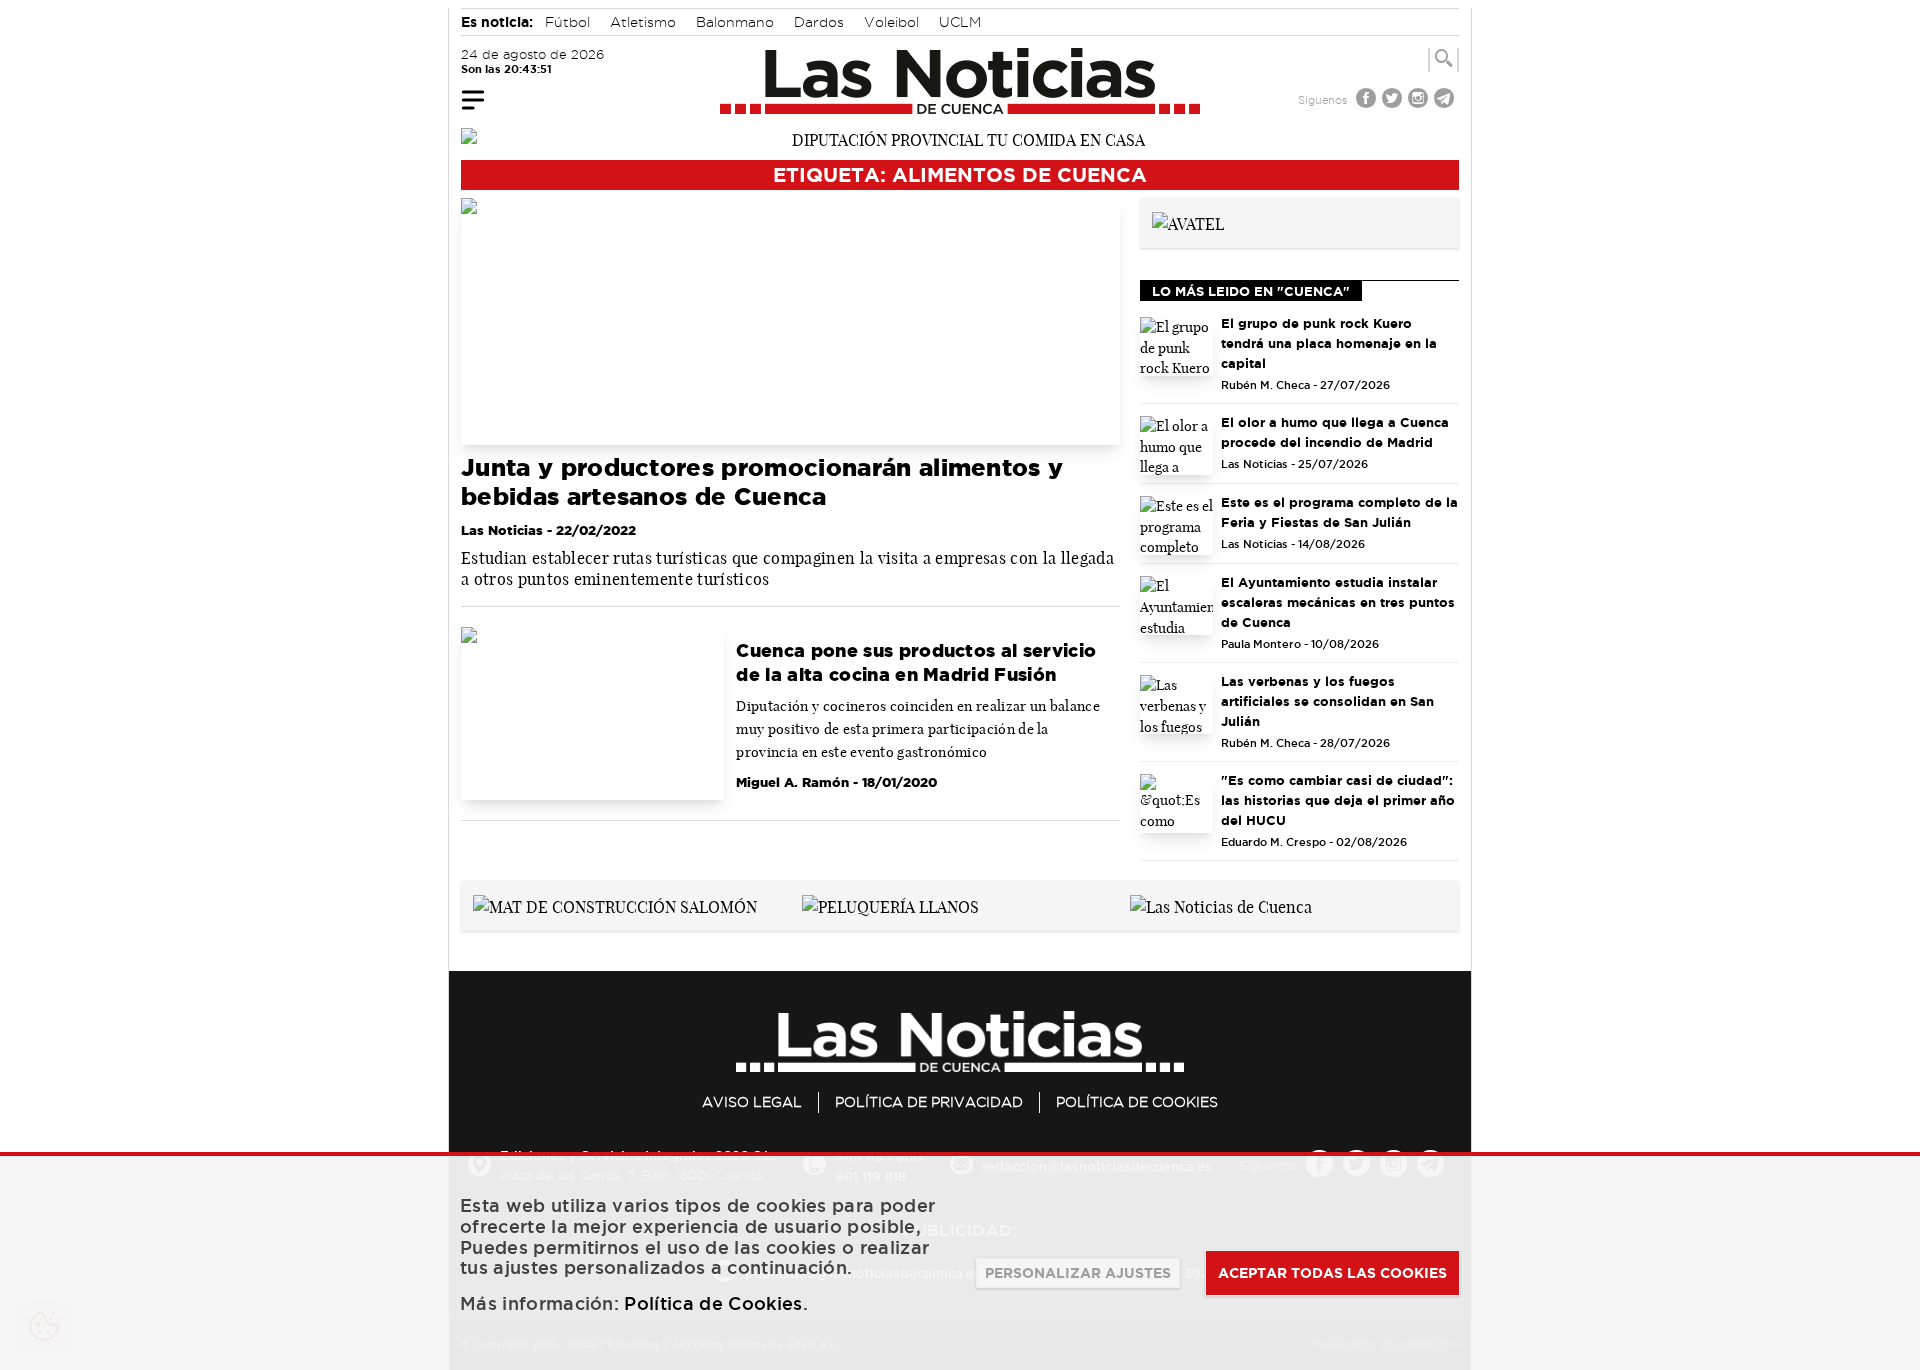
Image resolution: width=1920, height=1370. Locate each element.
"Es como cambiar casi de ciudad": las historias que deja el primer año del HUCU (1338, 800)
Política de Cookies (1137, 1102)
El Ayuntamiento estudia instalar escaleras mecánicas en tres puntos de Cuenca (1338, 602)
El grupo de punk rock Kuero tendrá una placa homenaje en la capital (1329, 343)
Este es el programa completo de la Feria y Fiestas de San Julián (1339, 512)
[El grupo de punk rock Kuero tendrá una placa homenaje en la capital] (1177, 346)
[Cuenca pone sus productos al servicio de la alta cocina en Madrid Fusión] (592, 714)
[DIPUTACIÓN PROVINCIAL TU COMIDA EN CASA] (960, 138)
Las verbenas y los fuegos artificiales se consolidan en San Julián (1327, 701)
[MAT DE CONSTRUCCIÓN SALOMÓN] (615, 905)
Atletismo (643, 22)
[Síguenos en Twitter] (1394, 100)
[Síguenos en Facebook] (1368, 100)
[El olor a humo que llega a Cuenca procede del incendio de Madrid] (1177, 445)
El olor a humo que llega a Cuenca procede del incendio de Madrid (1335, 432)
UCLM (960, 22)
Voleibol (891, 22)
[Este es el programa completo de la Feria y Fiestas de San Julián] (1177, 525)
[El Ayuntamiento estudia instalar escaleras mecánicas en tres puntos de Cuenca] (1177, 605)
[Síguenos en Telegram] (1446, 100)
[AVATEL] (1188, 222)
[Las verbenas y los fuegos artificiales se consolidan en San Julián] (1177, 704)
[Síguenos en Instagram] (1420, 100)
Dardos (819, 22)
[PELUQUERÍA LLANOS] (890, 905)
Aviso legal (752, 1102)
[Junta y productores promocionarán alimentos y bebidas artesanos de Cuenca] (790, 321)
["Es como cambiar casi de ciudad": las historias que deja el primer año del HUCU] (1177, 803)
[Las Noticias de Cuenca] (960, 81)
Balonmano (735, 22)
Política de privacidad (929, 1102)
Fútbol (567, 22)
